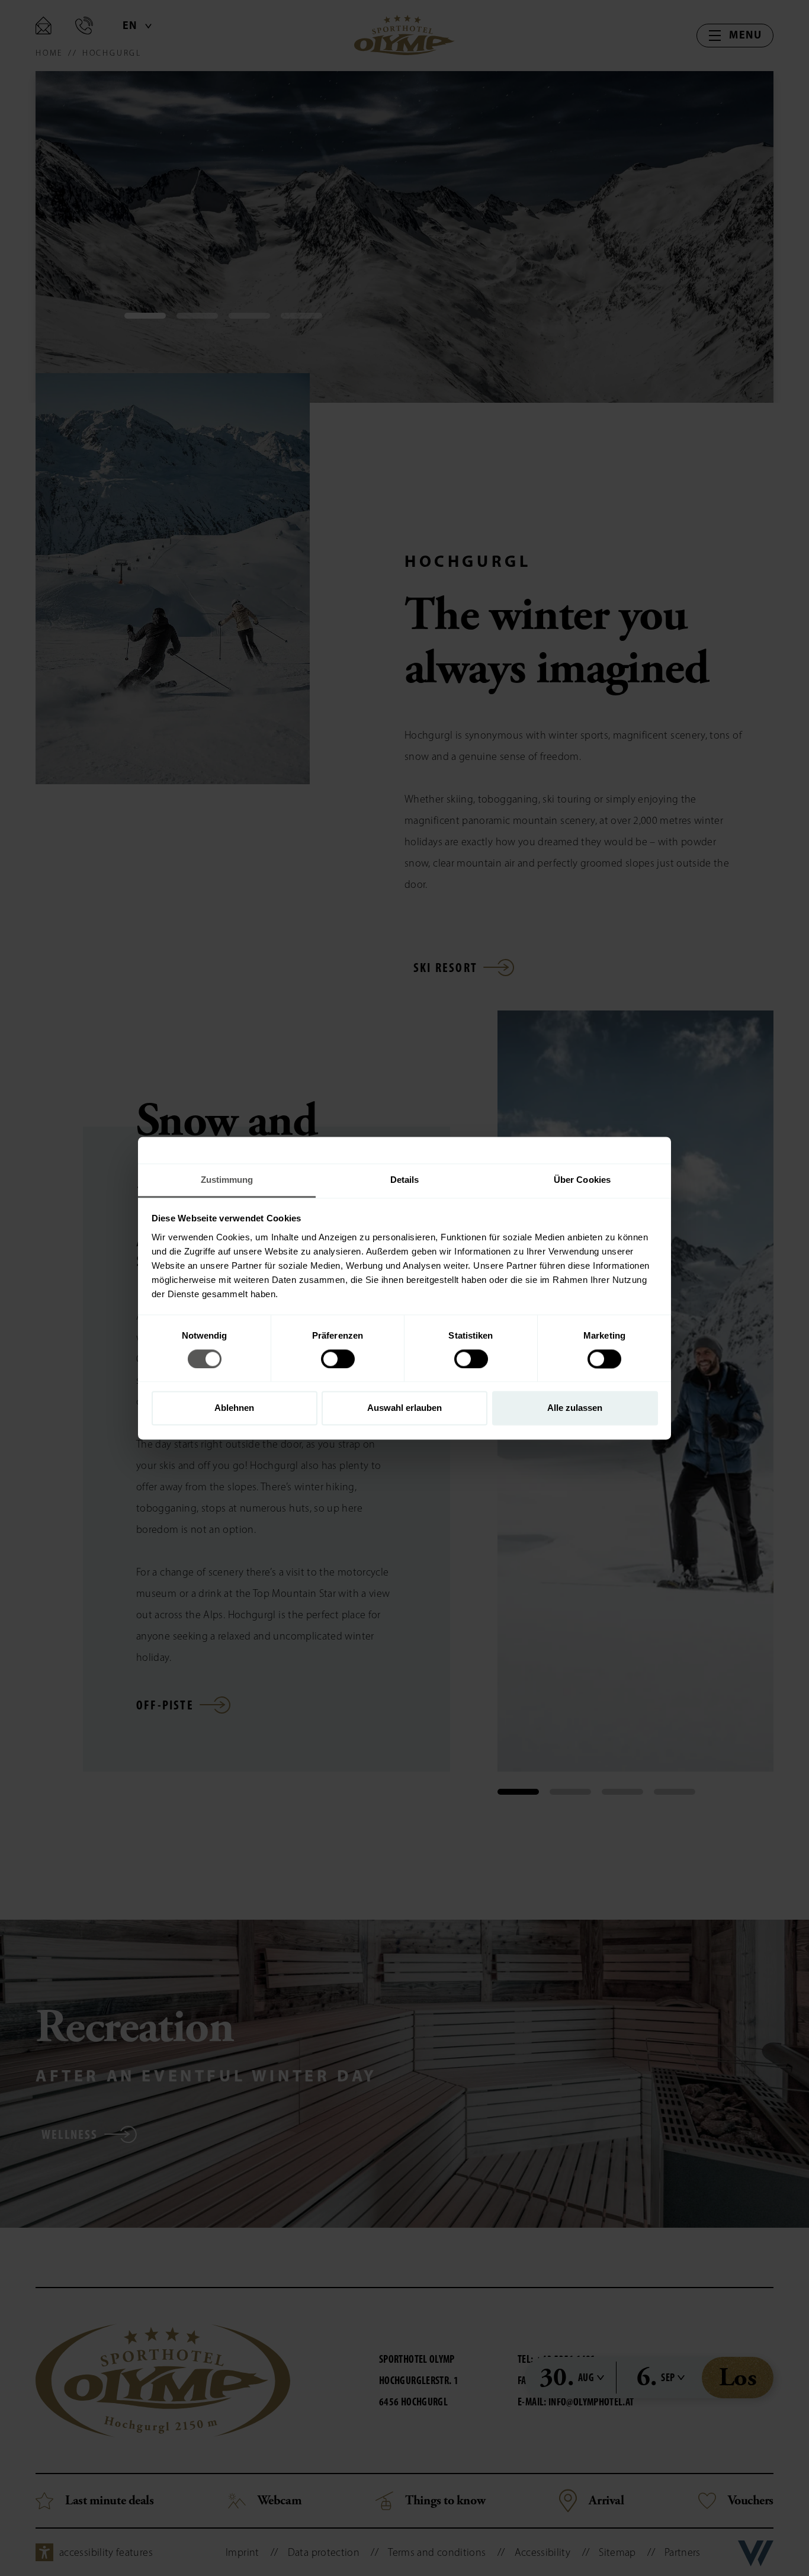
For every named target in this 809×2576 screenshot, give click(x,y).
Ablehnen (234, 1408)
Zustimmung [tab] (227, 1180)
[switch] (338, 1359)
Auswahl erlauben (404, 1408)
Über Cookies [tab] (582, 1180)
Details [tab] (405, 1180)
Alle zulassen (575, 1408)
